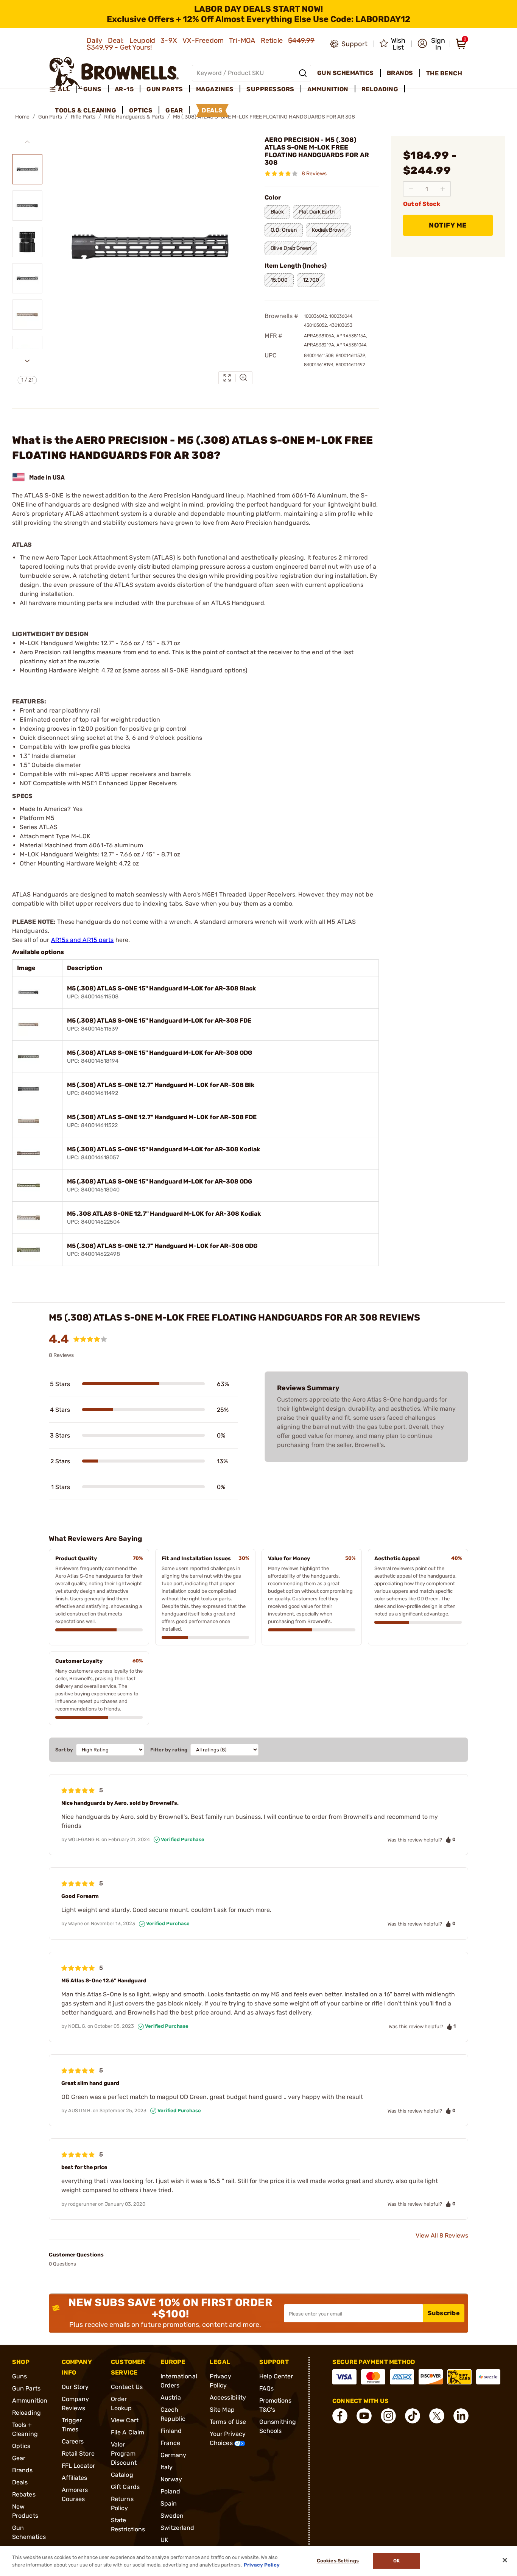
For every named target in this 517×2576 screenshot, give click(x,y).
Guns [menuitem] (93, 89)
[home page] (114, 73)
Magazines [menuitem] (215, 89)
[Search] (303, 73)
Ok (396, 2561)
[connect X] (437, 2416)
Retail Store (78, 2454)
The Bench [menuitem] (444, 73)
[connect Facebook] (340, 2416)
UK (164, 2540)
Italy (167, 2467)
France (171, 2443)
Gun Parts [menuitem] (165, 89)
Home (22, 117)
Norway (171, 2479)
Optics (21, 2446)
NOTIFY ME (448, 225)
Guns (19, 2376)
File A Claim (128, 2432)
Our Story (75, 2387)
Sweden (172, 2516)
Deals (20, 2482)
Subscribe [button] (444, 2313)
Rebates (24, 2494)
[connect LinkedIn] (461, 2416)
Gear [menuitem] (174, 110)
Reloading (26, 2413)
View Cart (125, 2420)
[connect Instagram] (388, 2416)
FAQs (266, 2388)
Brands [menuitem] (400, 73)
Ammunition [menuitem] (328, 89)
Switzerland (178, 2528)
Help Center (276, 2376)
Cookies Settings (338, 2561)
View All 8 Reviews (442, 2235)
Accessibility (228, 2397)
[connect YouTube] (364, 2416)
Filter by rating (169, 1750)
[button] (431, 44)
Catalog (122, 2475)
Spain (169, 2503)
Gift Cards (125, 2487)
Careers (73, 2441)
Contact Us (127, 2387)
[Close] (505, 2560)
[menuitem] (63, 89)
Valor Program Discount (124, 2454)
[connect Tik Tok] (413, 2416)
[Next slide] (27, 361)
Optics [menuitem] (141, 110)
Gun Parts (26, 2388)
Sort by (64, 1750)
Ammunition (30, 2401)
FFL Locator (79, 2466)
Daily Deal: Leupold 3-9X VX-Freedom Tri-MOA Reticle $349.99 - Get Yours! (201, 44)
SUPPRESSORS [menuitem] (270, 89)
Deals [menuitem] (212, 110)
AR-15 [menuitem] (124, 89)
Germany (174, 2455)
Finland (171, 2431)
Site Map (222, 2410)
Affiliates (75, 2478)
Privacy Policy (262, 2564)
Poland (171, 2491)
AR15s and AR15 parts (83, 940)
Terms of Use (228, 2422)
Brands (23, 2470)
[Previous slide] (27, 142)
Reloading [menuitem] (380, 89)
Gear (19, 2458)
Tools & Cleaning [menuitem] (86, 110)
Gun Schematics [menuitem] (346, 73)
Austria (171, 2397)
